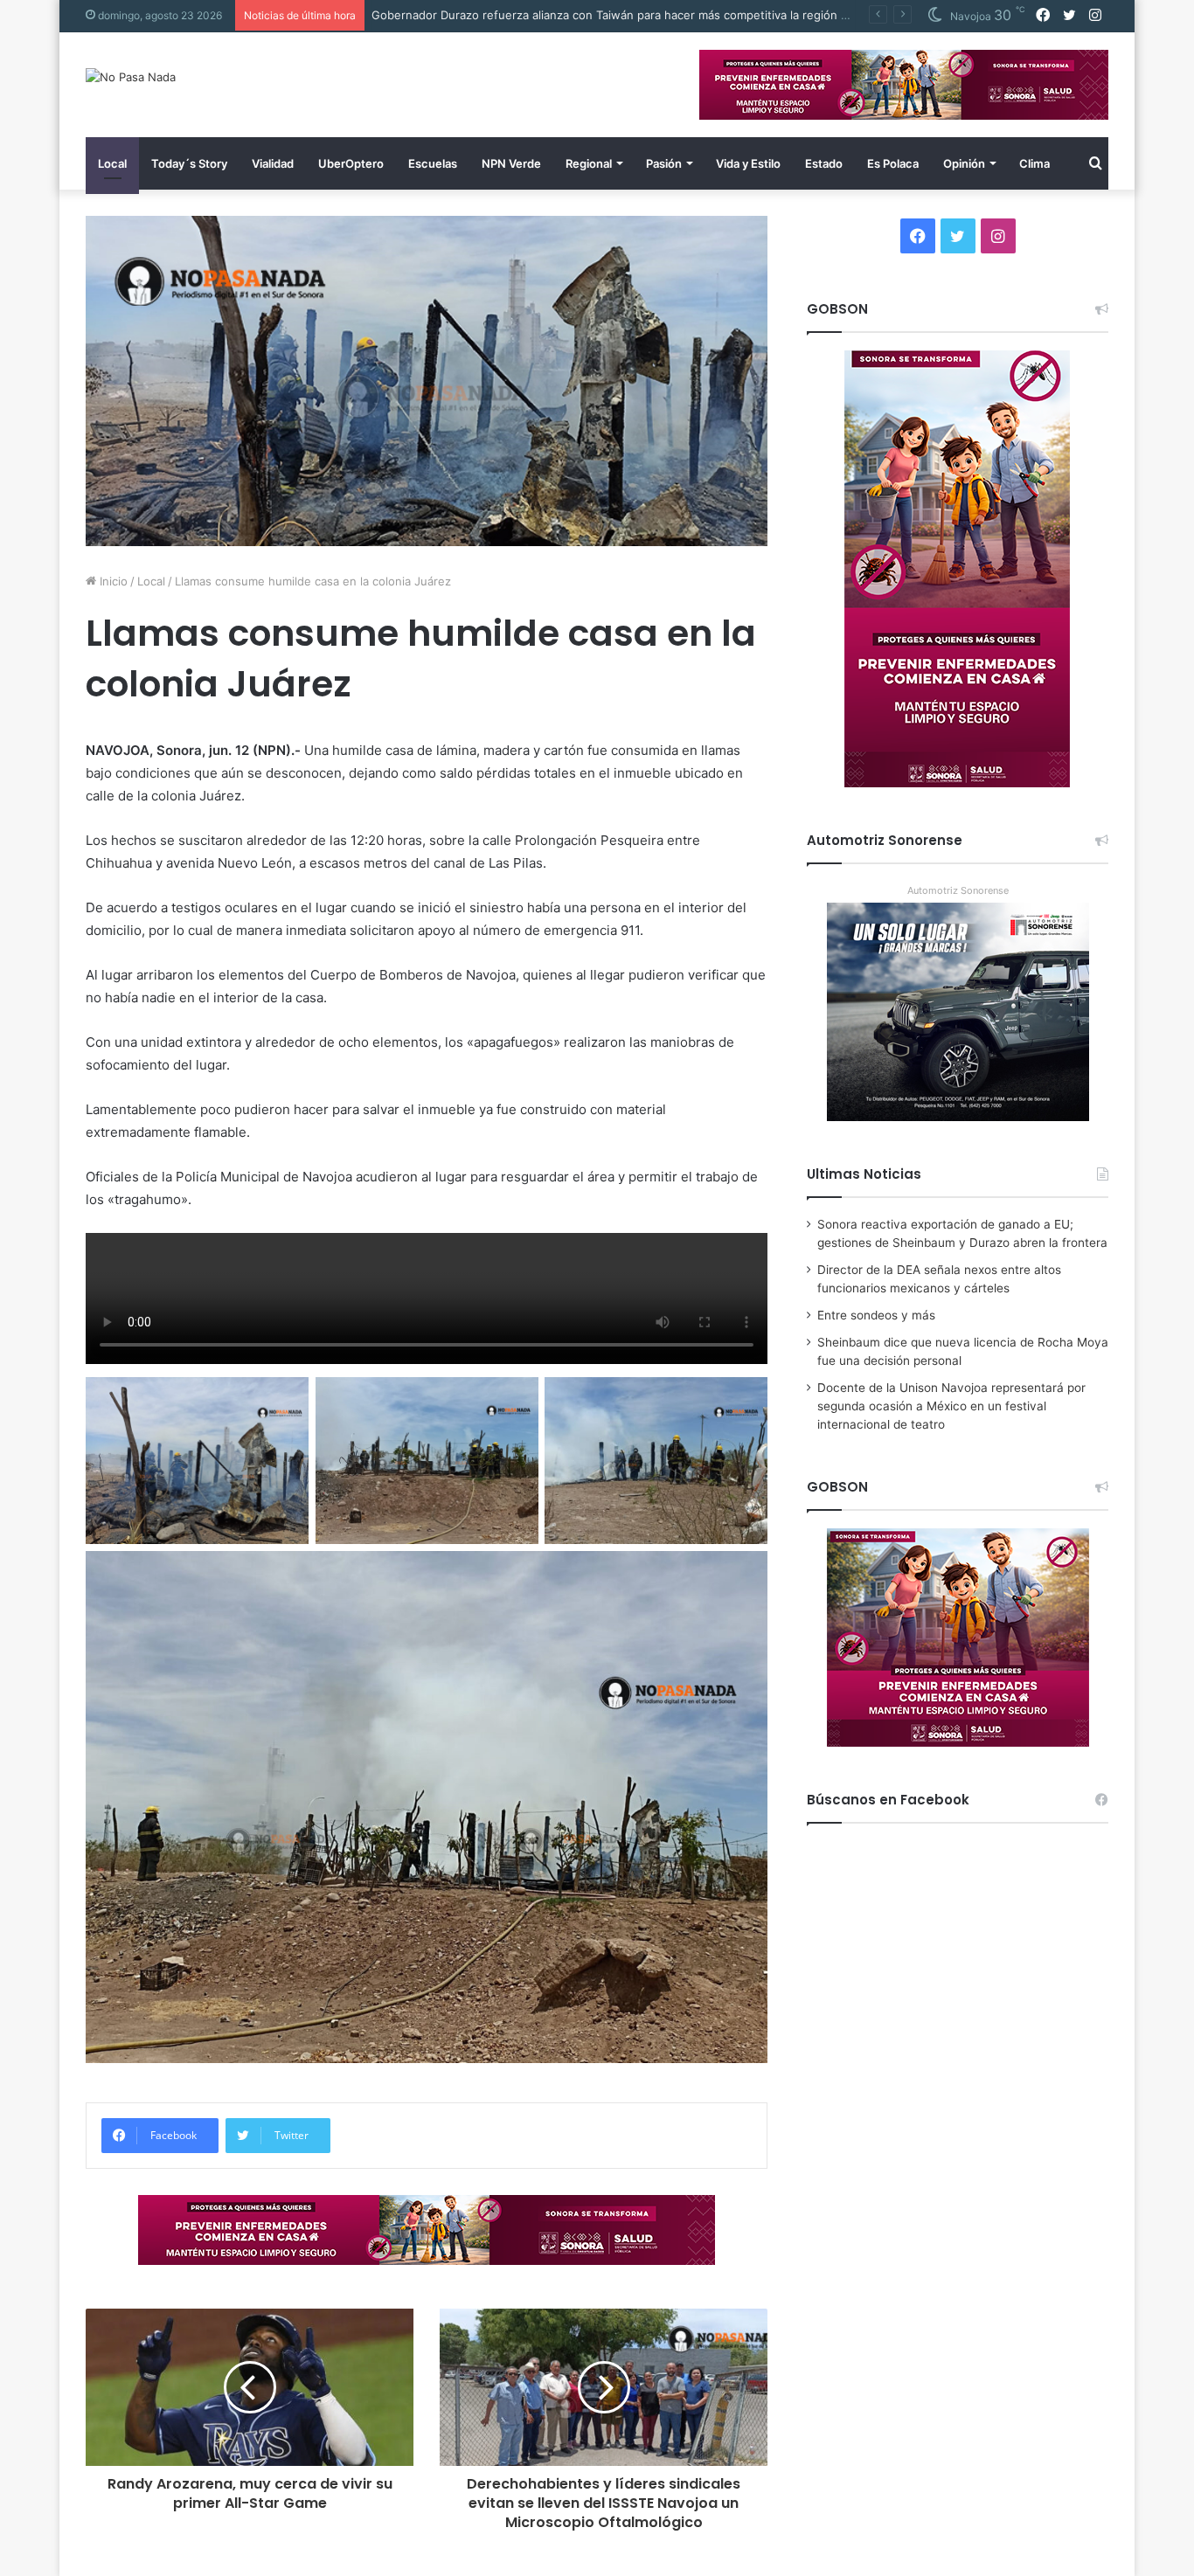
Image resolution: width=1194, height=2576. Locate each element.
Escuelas (433, 163)
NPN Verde (511, 163)
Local (112, 163)
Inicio (112, 581)
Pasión (664, 163)
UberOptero (351, 163)
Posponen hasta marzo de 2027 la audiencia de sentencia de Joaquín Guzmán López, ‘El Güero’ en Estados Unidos (687, 15)
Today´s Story (189, 163)
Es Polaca (893, 163)
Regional (589, 163)
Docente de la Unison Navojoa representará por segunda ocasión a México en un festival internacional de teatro (951, 1406)
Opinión (964, 163)
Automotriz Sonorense (958, 890)
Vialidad (273, 163)
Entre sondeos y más (876, 1315)
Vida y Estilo (748, 163)
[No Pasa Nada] (131, 77)
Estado (824, 163)
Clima (1034, 163)
